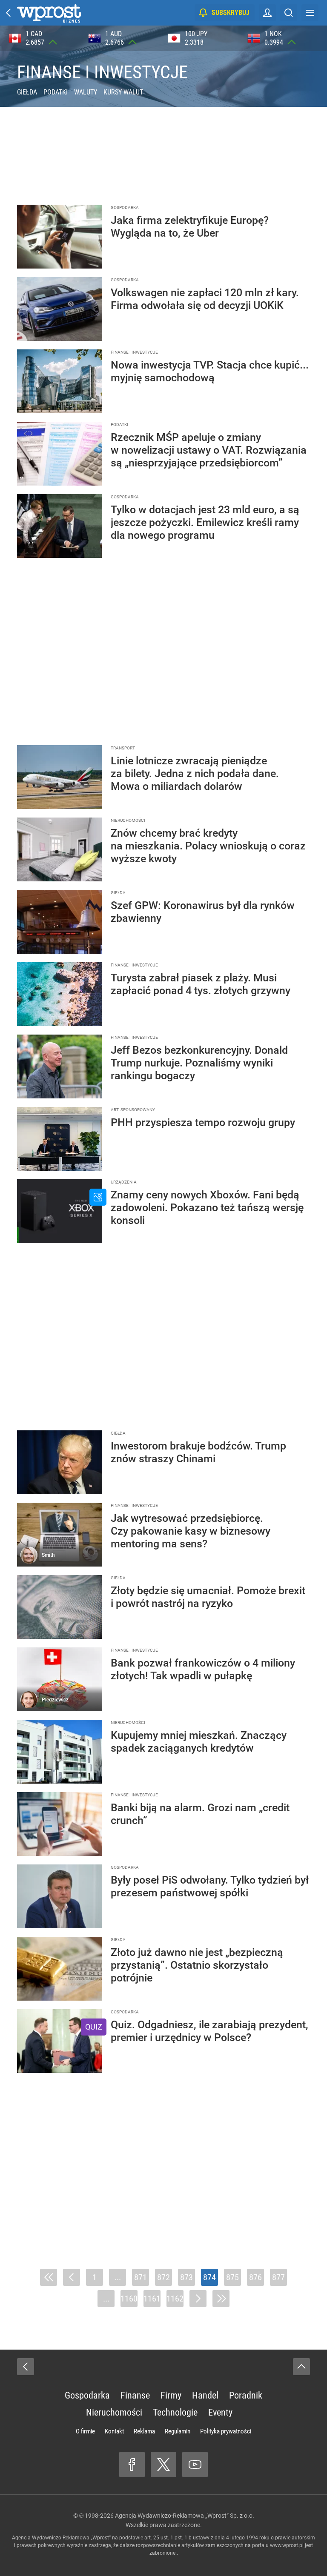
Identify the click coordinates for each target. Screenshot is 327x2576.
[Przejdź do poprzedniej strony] (72, 2277)
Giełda (27, 92)
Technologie (175, 2412)
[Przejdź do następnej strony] (198, 2299)
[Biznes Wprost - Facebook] (132, 2464)
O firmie (85, 2431)
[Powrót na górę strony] (301, 2367)
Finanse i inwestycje (102, 72)
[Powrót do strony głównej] (26, 2367)
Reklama (144, 2431)
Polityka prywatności (226, 2431)
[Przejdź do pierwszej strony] (49, 2277)
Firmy (171, 2395)
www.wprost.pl (287, 2545)
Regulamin (178, 2431)
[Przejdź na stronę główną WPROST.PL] (9, 13)
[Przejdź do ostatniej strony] (221, 2299)
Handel (205, 2395)
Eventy (220, 2412)
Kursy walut (123, 92)
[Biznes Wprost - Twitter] (163, 2464)
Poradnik (246, 2395)
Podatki (56, 92)
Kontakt (114, 2431)
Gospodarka (87, 2395)
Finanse (135, 2395)
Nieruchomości (114, 2412)
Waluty (86, 92)
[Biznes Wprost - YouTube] (195, 2464)
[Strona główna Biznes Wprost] (49, 13)
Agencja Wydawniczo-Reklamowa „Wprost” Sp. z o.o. (185, 2516)
